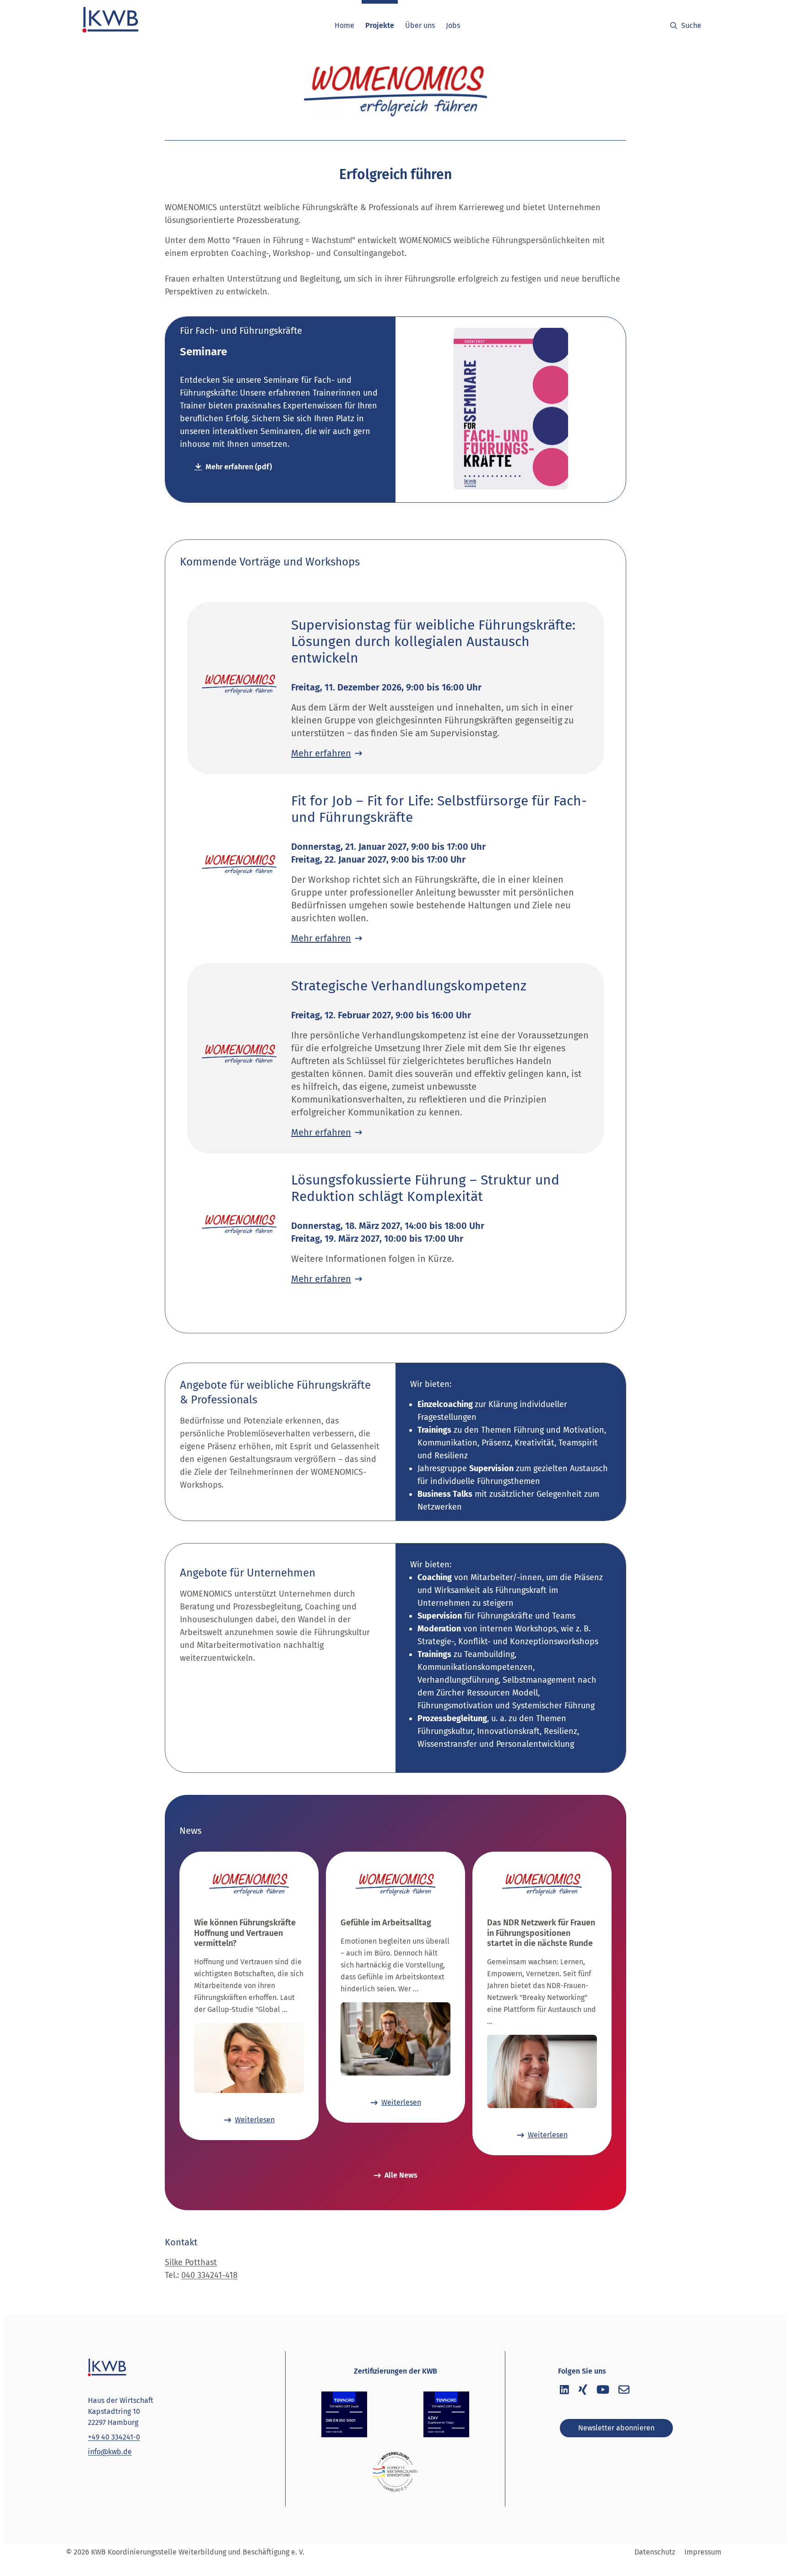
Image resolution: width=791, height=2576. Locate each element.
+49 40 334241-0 (114, 2437)
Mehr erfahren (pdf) (239, 467)
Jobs (453, 25)
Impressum (703, 2552)
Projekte (380, 25)
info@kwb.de (110, 2452)
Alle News (401, 2175)
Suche (691, 25)
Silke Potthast (191, 2262)
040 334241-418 (209, 2275)
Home (344, 25)
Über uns (420, 25)
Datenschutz (655, 2552)
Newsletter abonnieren (616, 2428)
